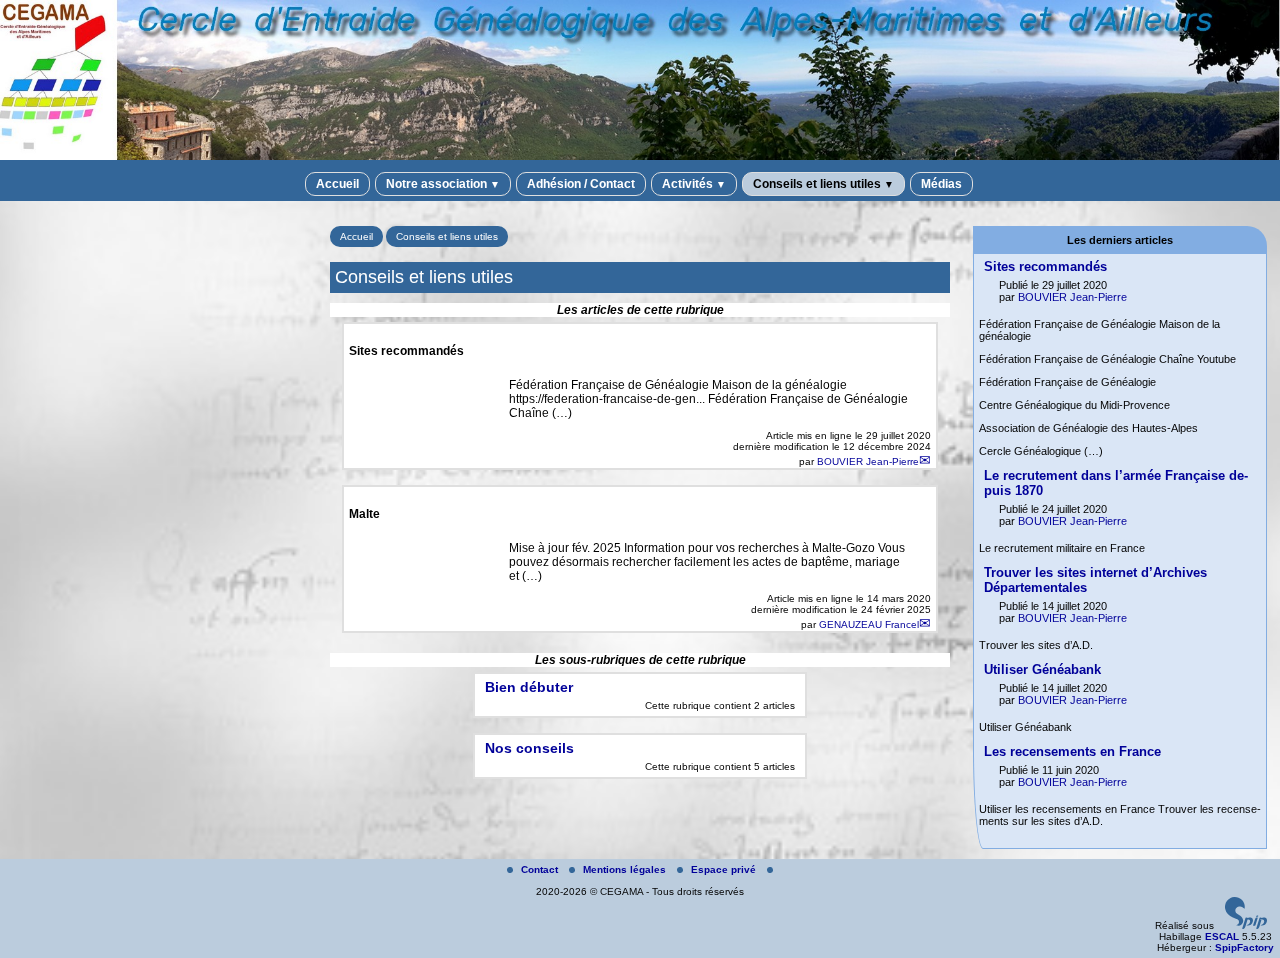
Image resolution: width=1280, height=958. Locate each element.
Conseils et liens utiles (823, 184)
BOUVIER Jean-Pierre (868, 461)
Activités (694, 184)
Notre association (443, 184)
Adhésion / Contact (581, 184)
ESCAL (1222, 936)
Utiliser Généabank (1042, 669)
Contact (541, 869)
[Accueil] (640, 156)
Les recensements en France (1072, 751)
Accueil (337, 184)
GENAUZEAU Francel (869, 624)
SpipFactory (1244, 947)
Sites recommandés (1045, 266)
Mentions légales (626, 869)
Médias (941, 184)
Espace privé (725, 869)
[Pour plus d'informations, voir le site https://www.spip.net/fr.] (1246, 925)
